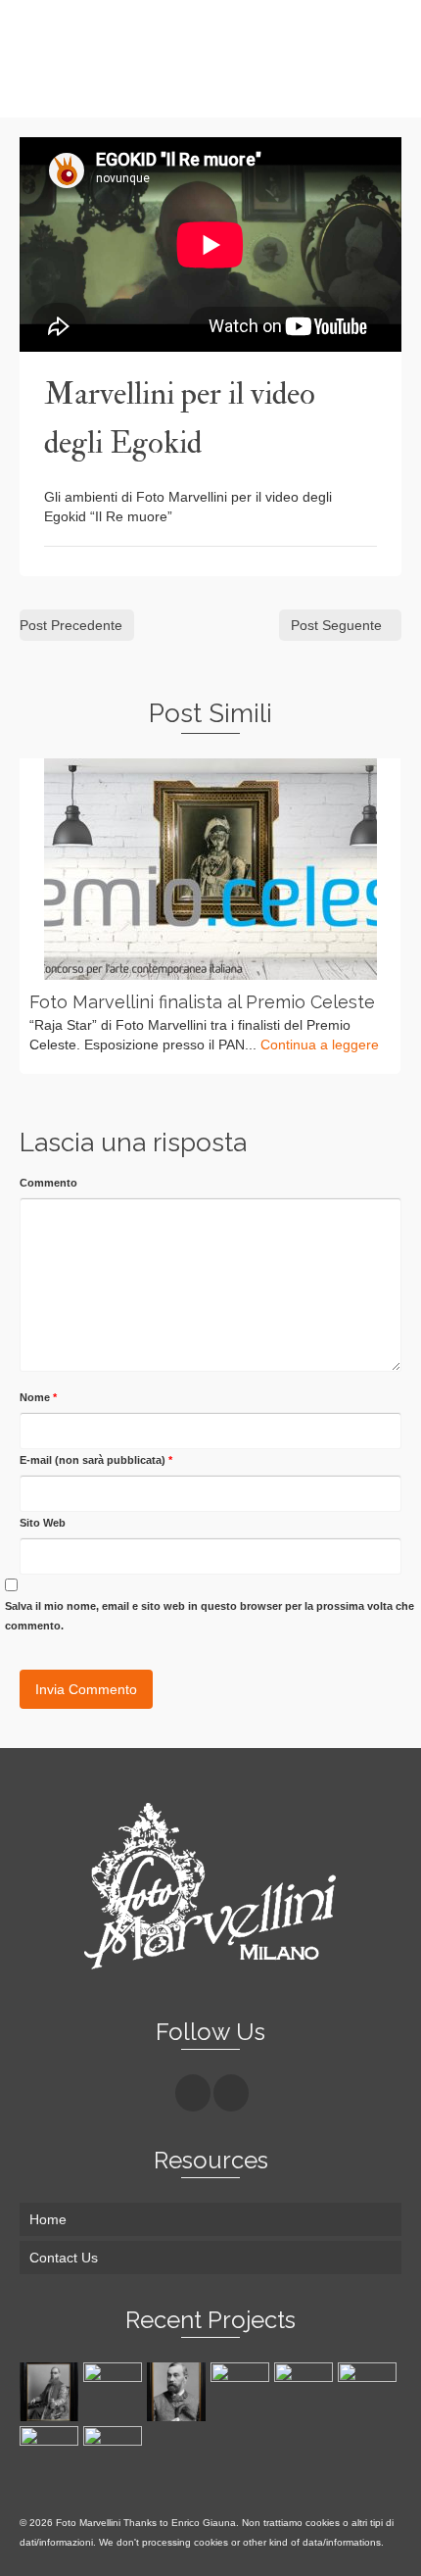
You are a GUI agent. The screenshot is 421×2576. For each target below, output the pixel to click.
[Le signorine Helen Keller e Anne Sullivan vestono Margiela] (115, 2392)
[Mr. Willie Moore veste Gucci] (306, 2392)
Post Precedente (71, 625)
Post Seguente (336, 625)
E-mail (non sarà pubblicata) (96, 1460)
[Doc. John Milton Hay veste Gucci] (115, 2455)
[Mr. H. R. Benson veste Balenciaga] (242, 2392)
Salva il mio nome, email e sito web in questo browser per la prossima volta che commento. (210, 1616)
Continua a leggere (320, 1045)
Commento (48, 1183)
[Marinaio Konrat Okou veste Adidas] (51, 2455)
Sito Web (43, 1523)
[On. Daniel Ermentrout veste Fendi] (179, 2392)
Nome (38, 1397)
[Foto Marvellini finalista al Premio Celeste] (210, 869)
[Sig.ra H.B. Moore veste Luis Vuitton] (370, 2392)
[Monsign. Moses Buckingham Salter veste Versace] (51, 2392)
